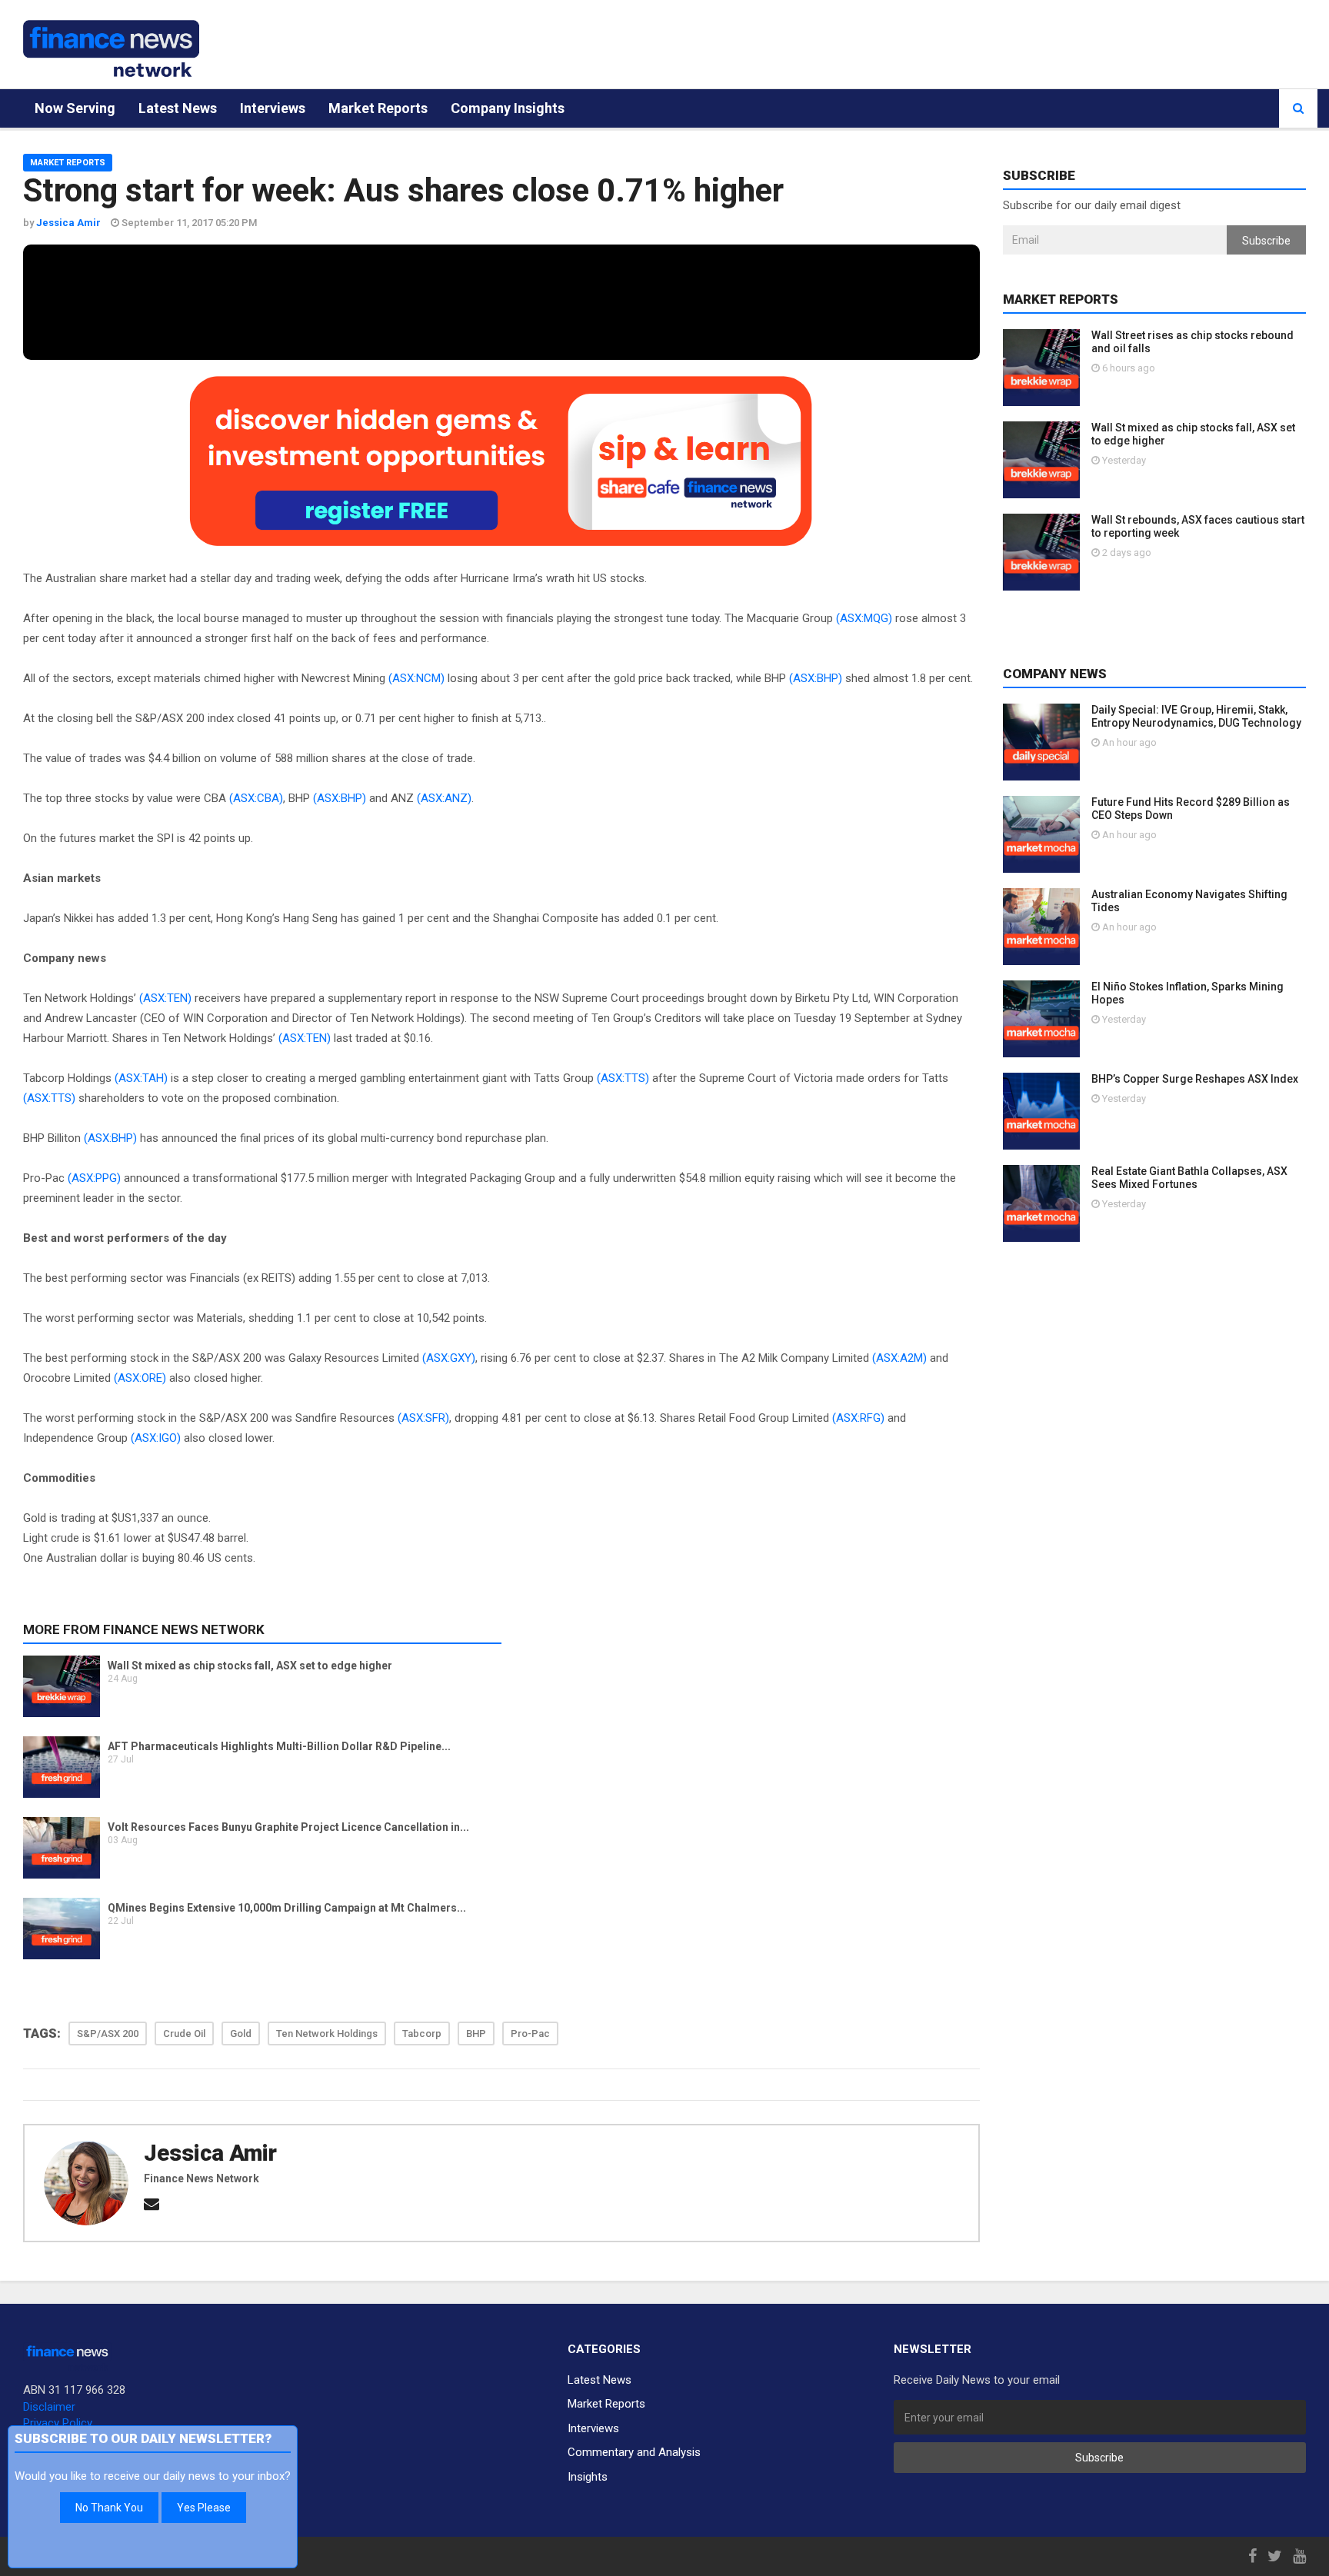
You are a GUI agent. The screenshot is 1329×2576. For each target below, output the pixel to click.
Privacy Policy (58, 2423)
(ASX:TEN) (165, 998)
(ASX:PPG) (94, 1178)
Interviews (273, 108)
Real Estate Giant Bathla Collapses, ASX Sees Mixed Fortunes (1189, 1178)
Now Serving (75, 108)
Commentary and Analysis (634, 2452)
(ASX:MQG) (864, 618)
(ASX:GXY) (449, 1358)
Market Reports (378, 108)
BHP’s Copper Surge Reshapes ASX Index (1195, 1079)
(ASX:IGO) (156, 1438)
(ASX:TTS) (623, 1078)
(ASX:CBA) (256, 798)
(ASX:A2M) (899, 1358)
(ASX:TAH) (141, 1078)
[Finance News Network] (111, 48)
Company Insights (508, 108)
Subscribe (1266, 241)
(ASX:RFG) (858, 1418)
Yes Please (204, 2508)
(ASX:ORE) (140, 1378)
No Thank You (109, 2508)
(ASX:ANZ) (444, 798)
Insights (588, 2477)
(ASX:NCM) (416, 678)
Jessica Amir (210, 2153)
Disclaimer (49, 2407)
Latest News (178, 108)
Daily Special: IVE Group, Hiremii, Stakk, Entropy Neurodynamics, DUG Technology (1196, 716)
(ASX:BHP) (816, 678)
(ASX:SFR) (423, 1418)
